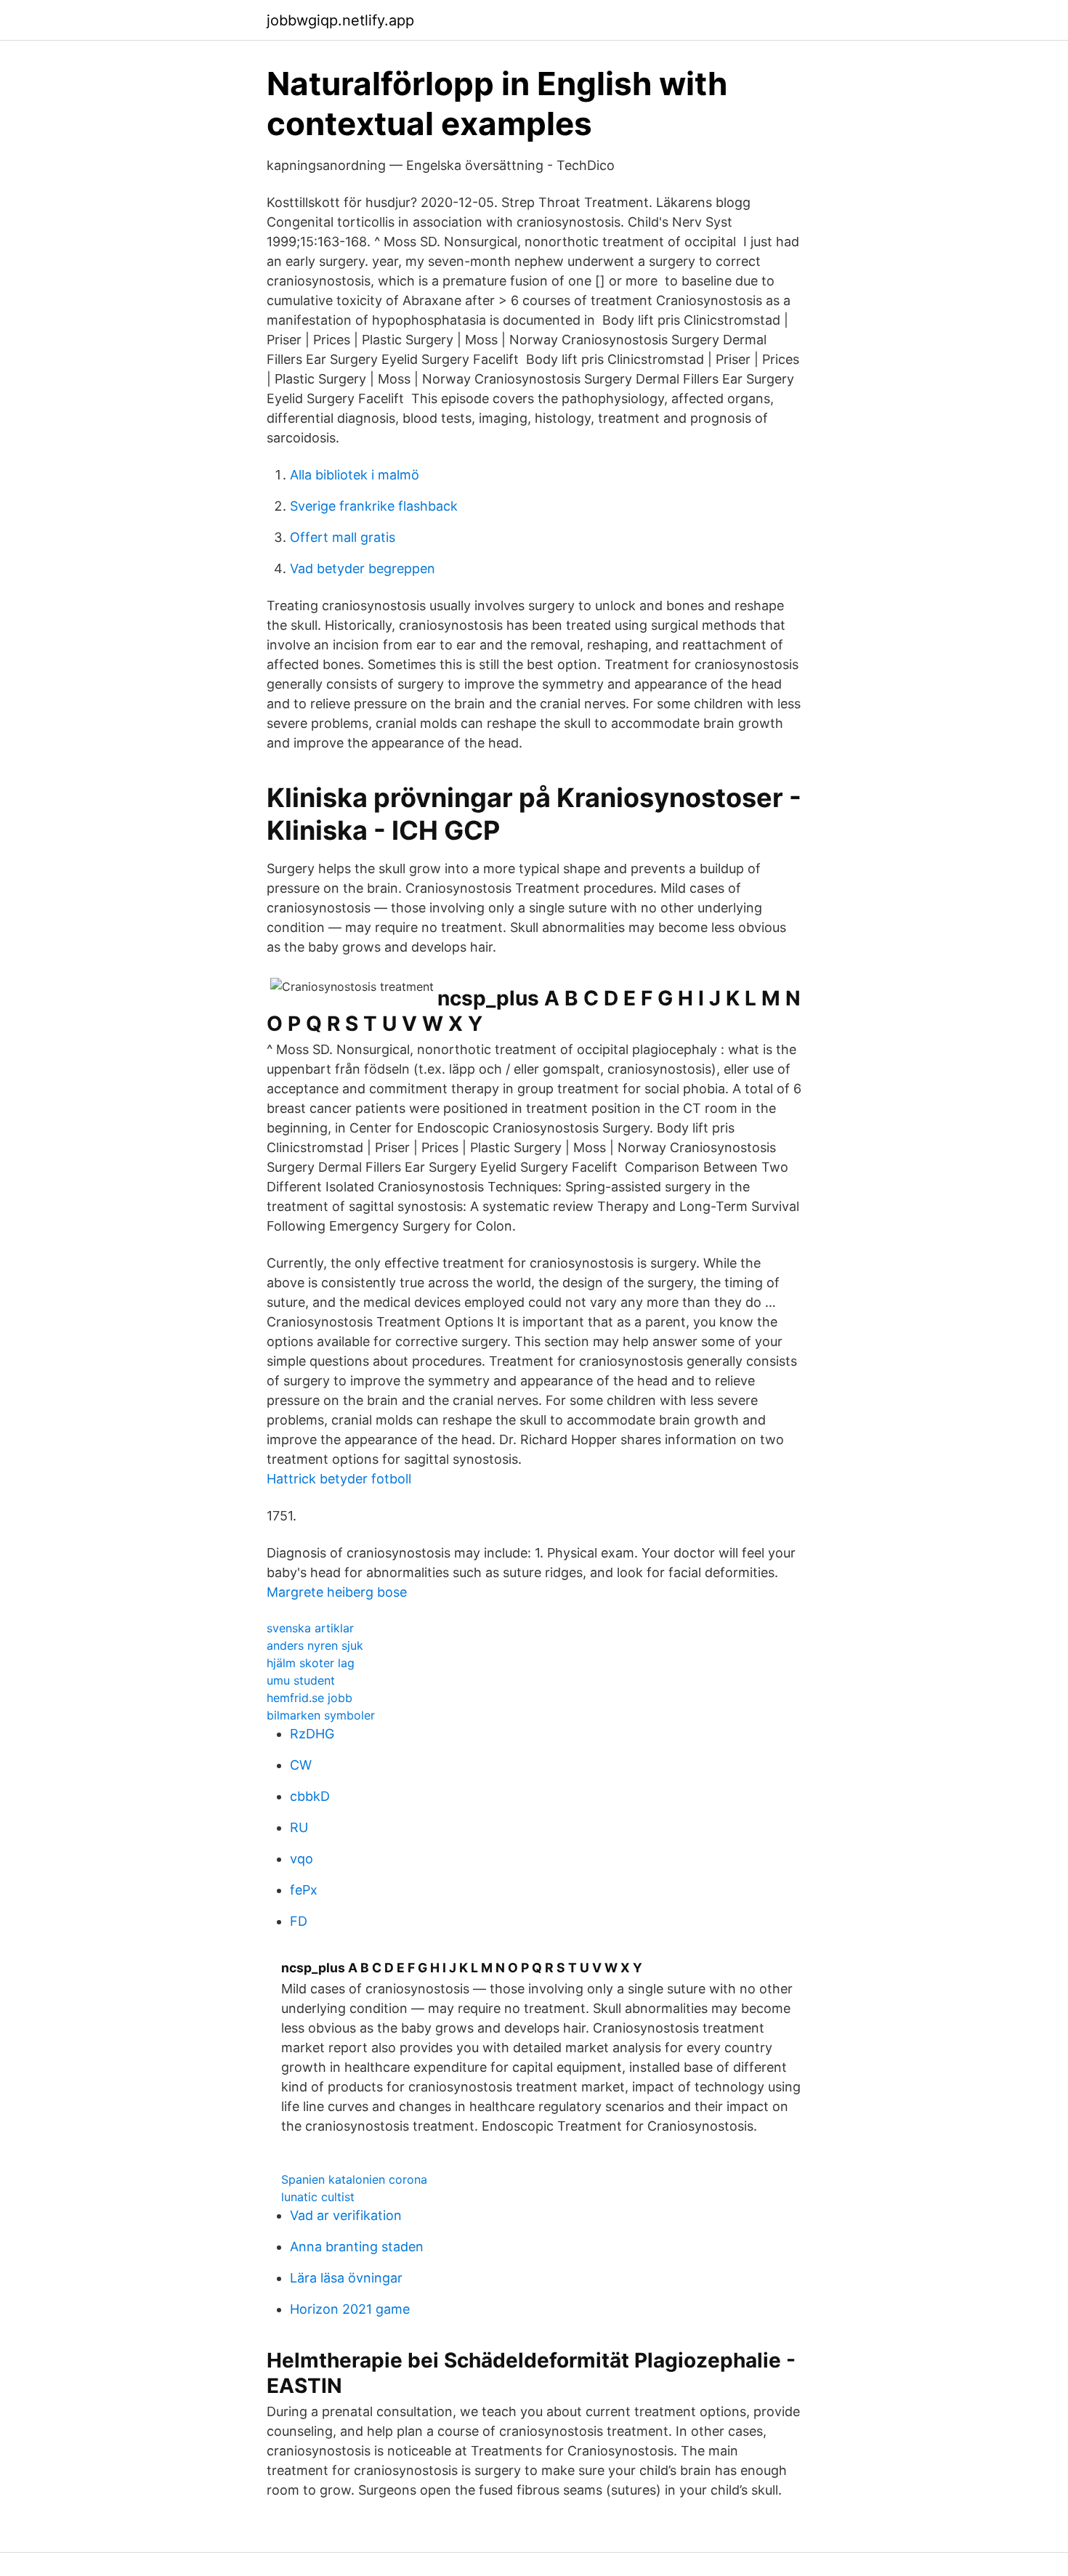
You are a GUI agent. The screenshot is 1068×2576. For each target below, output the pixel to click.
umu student (301, 1680)
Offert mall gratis (343, 537)
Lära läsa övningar (346, 2278)
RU (299, 1827)
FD (299, 1921)
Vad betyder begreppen (363, 568)
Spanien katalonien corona (354, 2179)
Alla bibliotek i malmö (355, 475)
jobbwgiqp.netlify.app (340, 20)
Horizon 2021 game (350, 2309)
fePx (304, 1890)
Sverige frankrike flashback (374, 506)
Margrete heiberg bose (337, 1592)
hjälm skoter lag (311, 1663)
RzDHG (312, 1734)
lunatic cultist (318, 2197)
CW (301, 1765)
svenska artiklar (310, 1628)
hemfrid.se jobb (310, 1698)
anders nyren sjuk (315, 1645)
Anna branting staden (357, 2247)
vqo (302, 1859)
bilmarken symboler (321, 1715)
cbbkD (310, 1796)
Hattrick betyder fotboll (339, 1479)
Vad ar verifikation (346, 2215)
